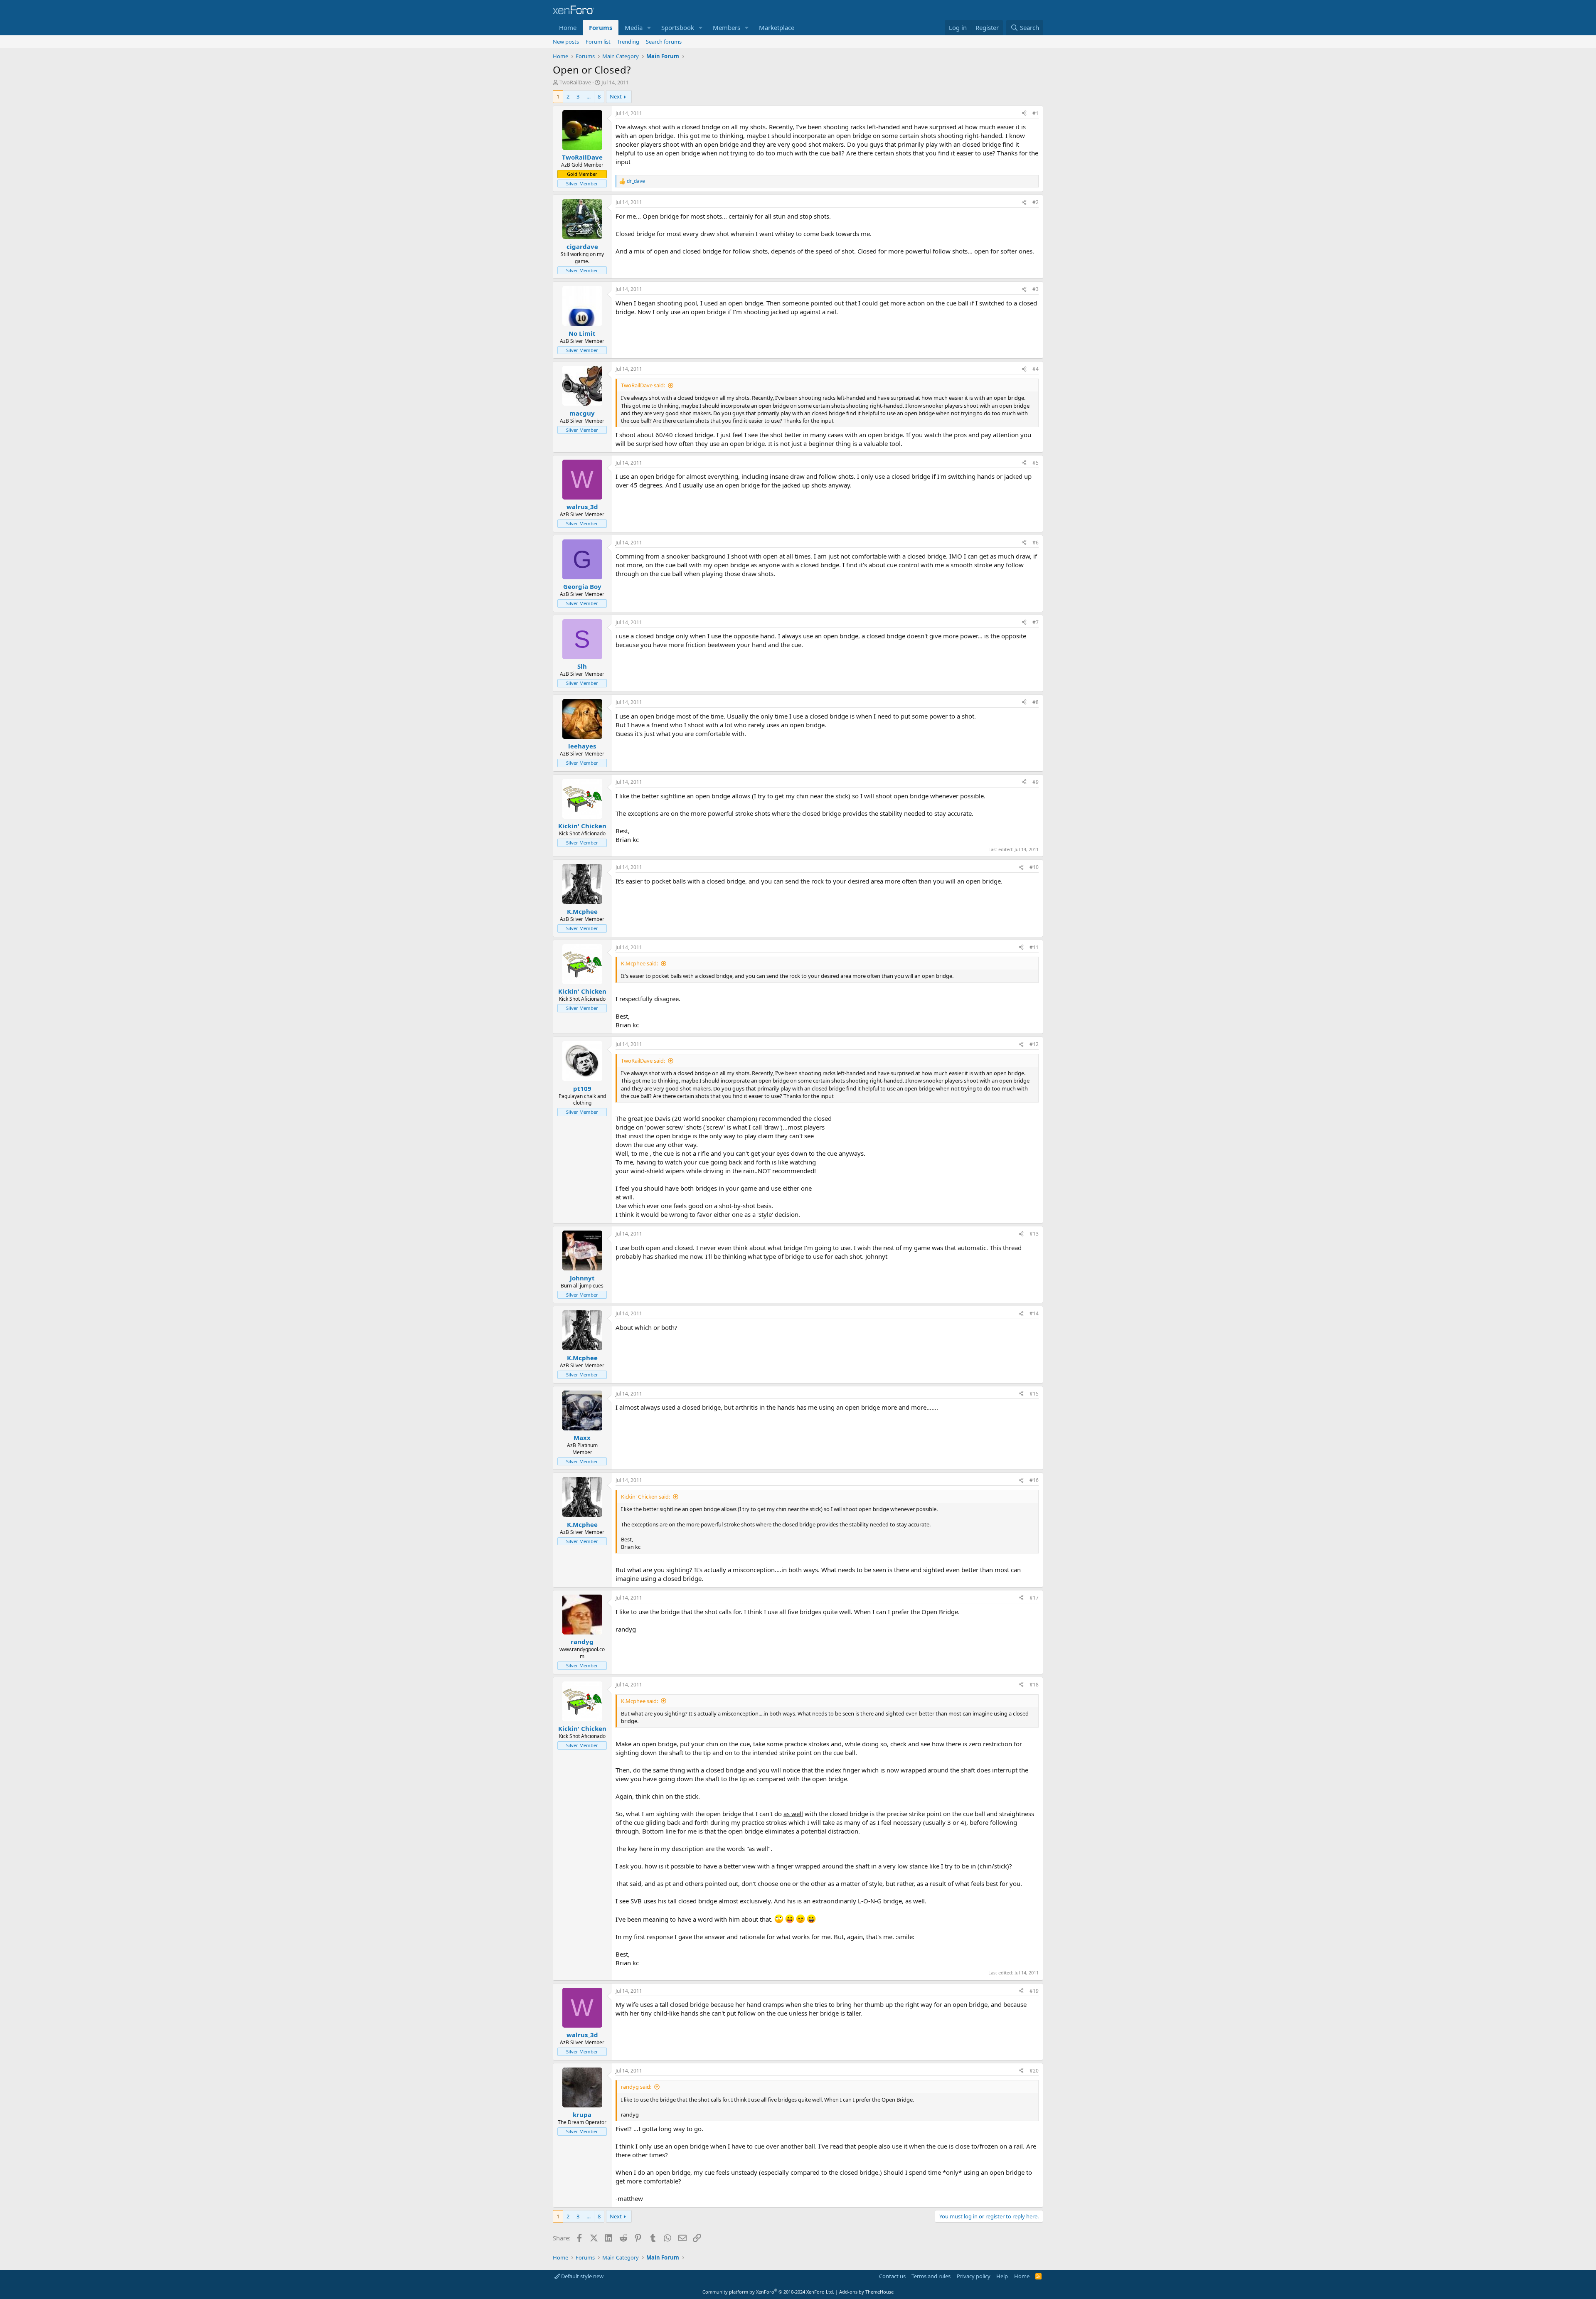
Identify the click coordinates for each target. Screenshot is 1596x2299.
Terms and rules (931, 2276)
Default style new (582, 2276)
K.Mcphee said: (639, 963)
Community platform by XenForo (768, 2292)
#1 (1036, 113)
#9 (1036, 782)
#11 (1034, 947)
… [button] (589, 96)
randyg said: (636, 2087)
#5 (1036, 463)
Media (634, 27)
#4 (1036, 369)
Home (568, 27)
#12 (1034, 1044)
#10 (1034, 867)
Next (616, 96)
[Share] (1024, 114)
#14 (1034, 1313)
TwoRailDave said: (643, 385)
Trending (628, 42)
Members (727, 27)
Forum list (598, 42)
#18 (1034, 1685)
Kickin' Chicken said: (645, 1497)
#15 (1034, 1394)
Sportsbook (678, 27)
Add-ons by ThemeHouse (866, 2292)
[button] (649, 28)
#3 (1036, 289)
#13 (1034, 1234)
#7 (1036, 622)
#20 (1034, 2071)
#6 (1036, 543)
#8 (1036, 702)
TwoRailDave (575, 82)
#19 (1034, 1991)
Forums (601, 27)
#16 (1034, 1480)
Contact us (892, 2276)
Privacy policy (974, 2276)
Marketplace (777, 27)
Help (1002, 2276)
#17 (1034, 1598)
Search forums (664, 42)
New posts (566, 42)
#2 (1036, 202)
